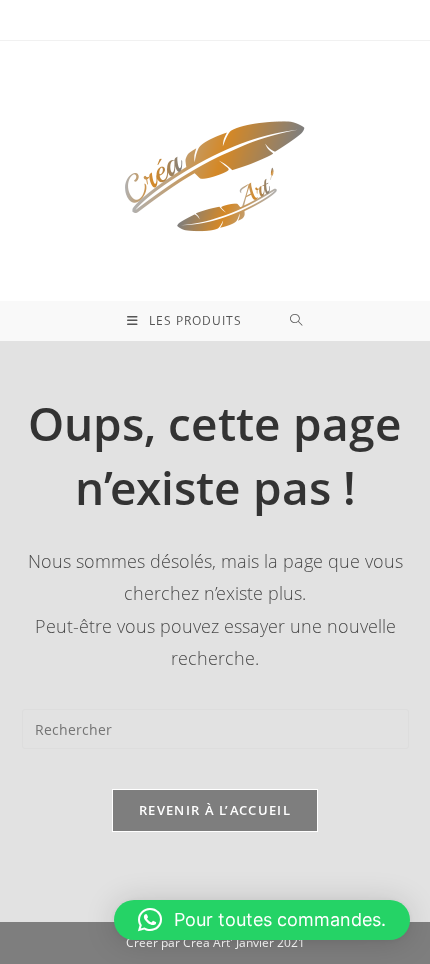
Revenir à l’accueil (215, 810)
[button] (262, 920)
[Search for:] (296, 321)
